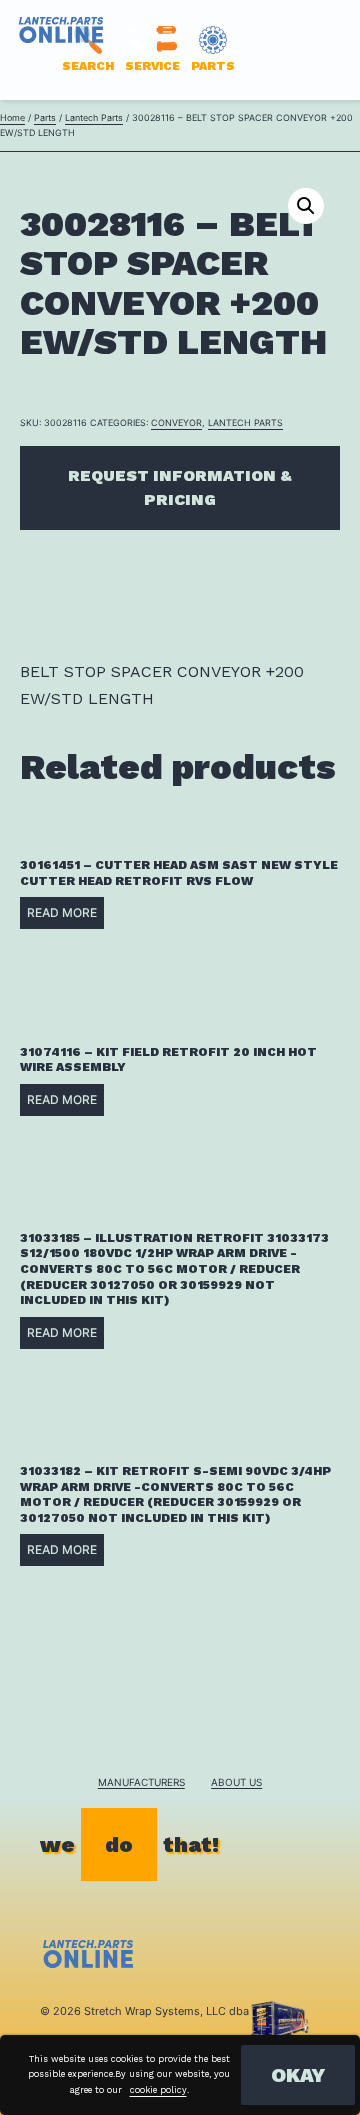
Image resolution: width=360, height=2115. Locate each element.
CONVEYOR (176, 422)
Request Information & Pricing (180, 487)
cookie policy (158, 2090)
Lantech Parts (94, 117)
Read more (62, 912)
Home (12, 117)
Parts (45, 117)
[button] (306, 206)
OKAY (298, 2075)
